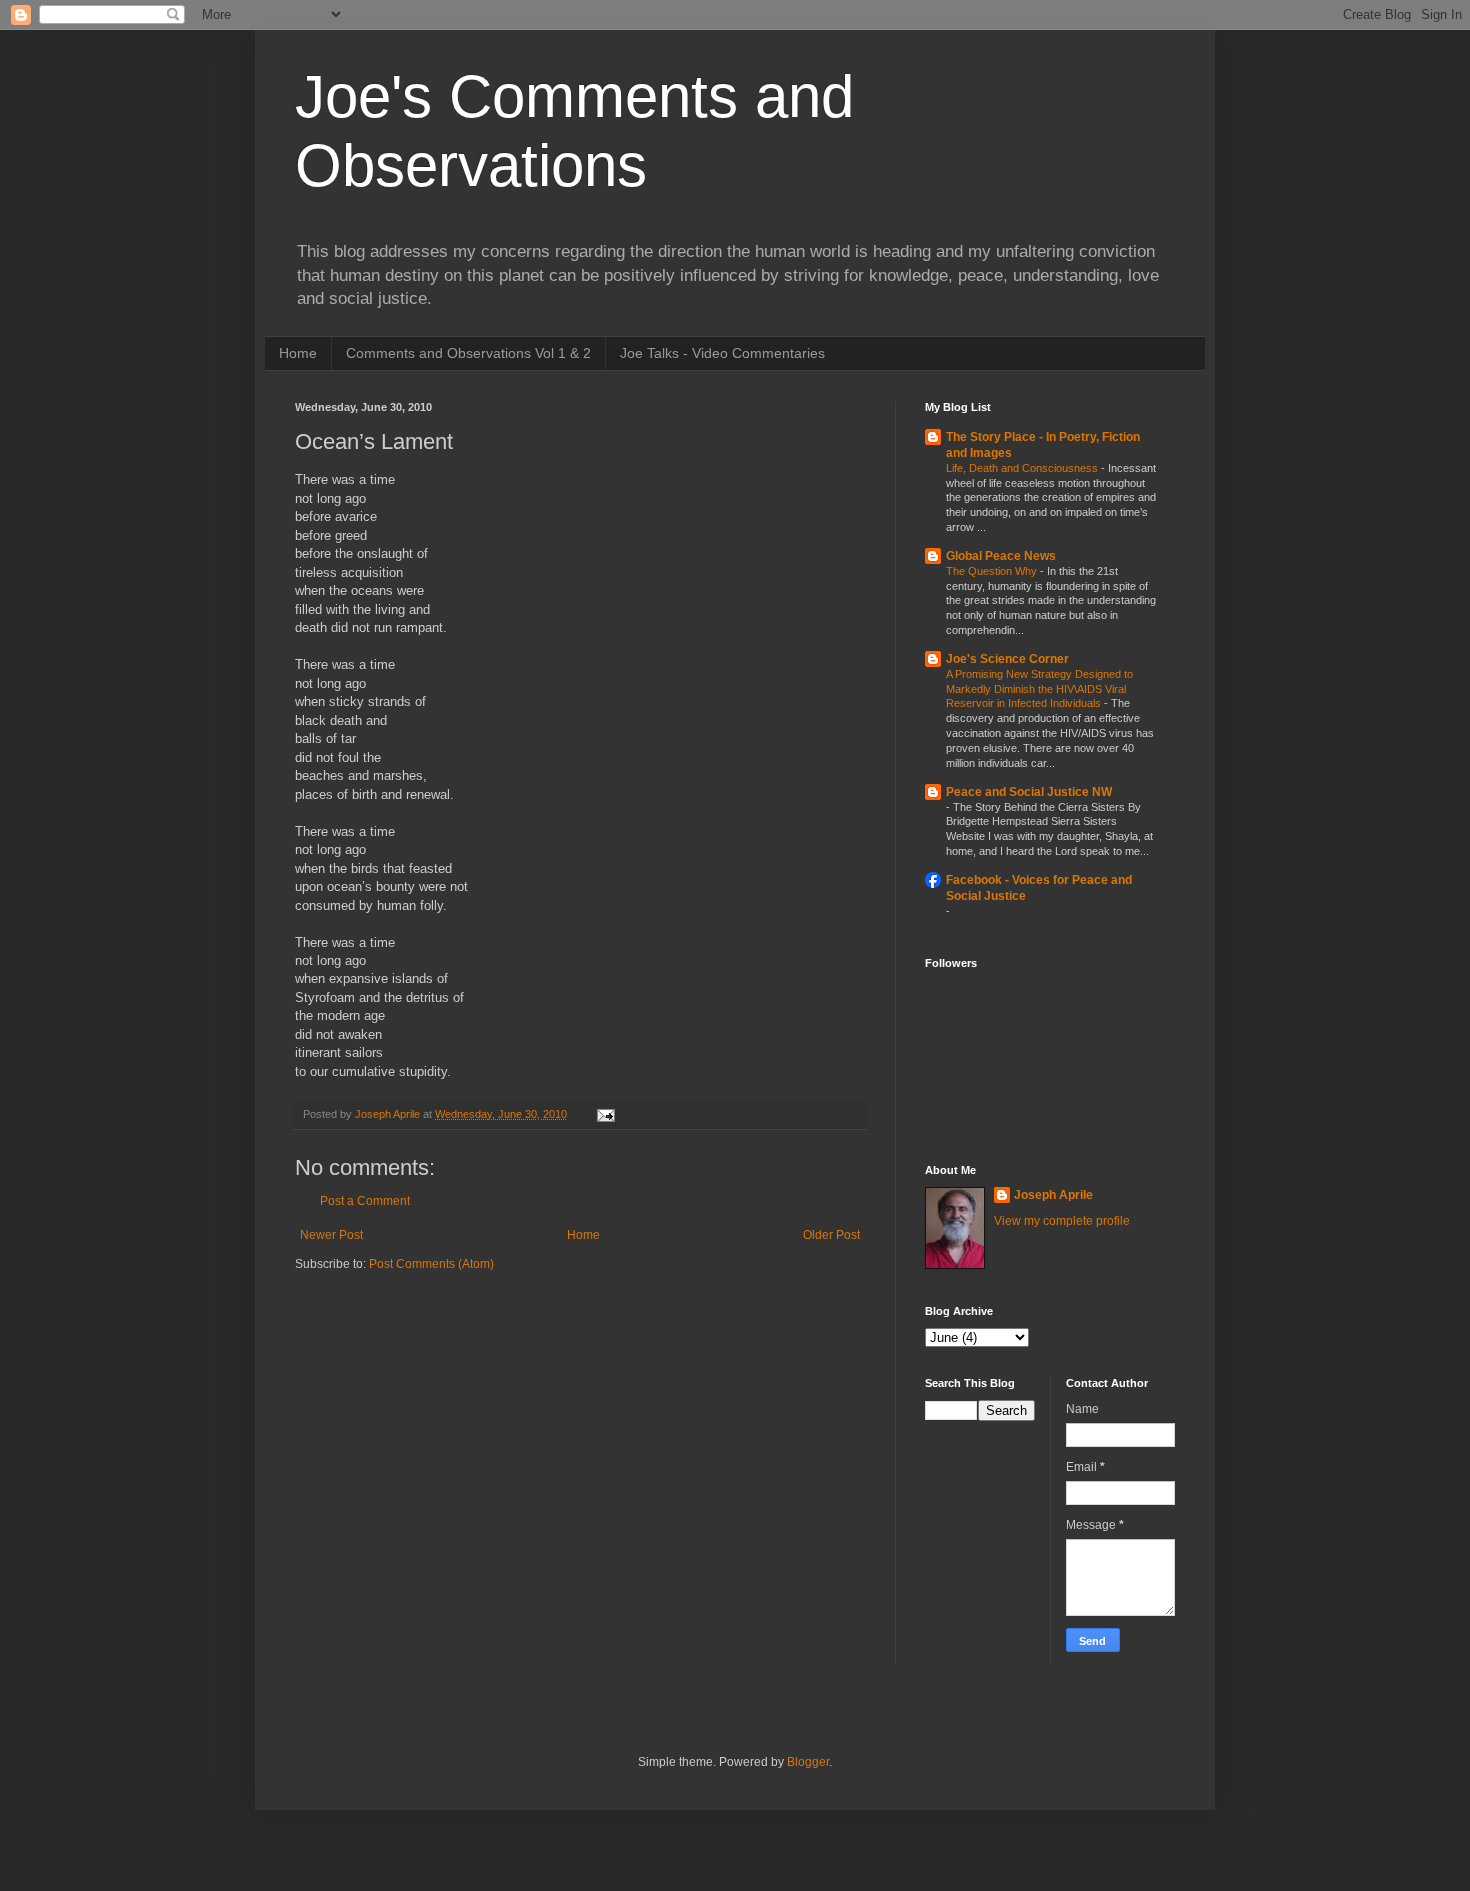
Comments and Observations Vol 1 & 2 (468, 353)
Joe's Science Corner (1007, 659)
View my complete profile (1062, 1221)
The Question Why (993, 571)
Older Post (831, 1235)
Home (298, 353)
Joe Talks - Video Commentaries (722, 353)
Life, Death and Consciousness (1023, 468)
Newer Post (331, 1235)
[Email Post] (605, 1114)
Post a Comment (365, 1201)
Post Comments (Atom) (431, 1264)
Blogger (808, 1762)
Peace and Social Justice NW (1029, 792)
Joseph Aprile (1053, 1195)
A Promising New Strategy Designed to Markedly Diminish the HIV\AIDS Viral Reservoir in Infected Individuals (1039, 689)
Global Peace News (1001, 556)
